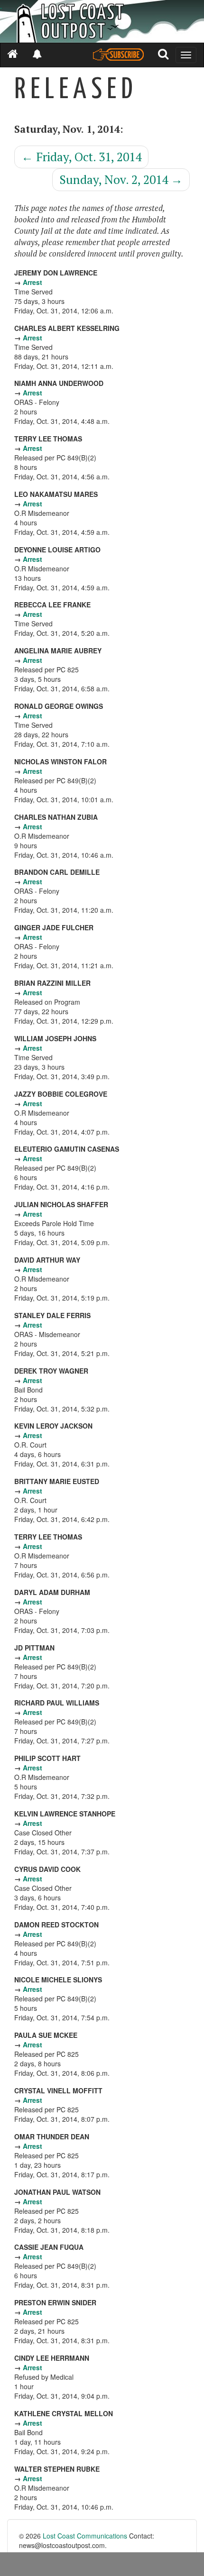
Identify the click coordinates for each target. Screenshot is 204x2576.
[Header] (102, 21)
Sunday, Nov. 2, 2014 (121, 179)
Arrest (32, 282)
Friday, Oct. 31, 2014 (81, 157)
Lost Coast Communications (85, 2536)
